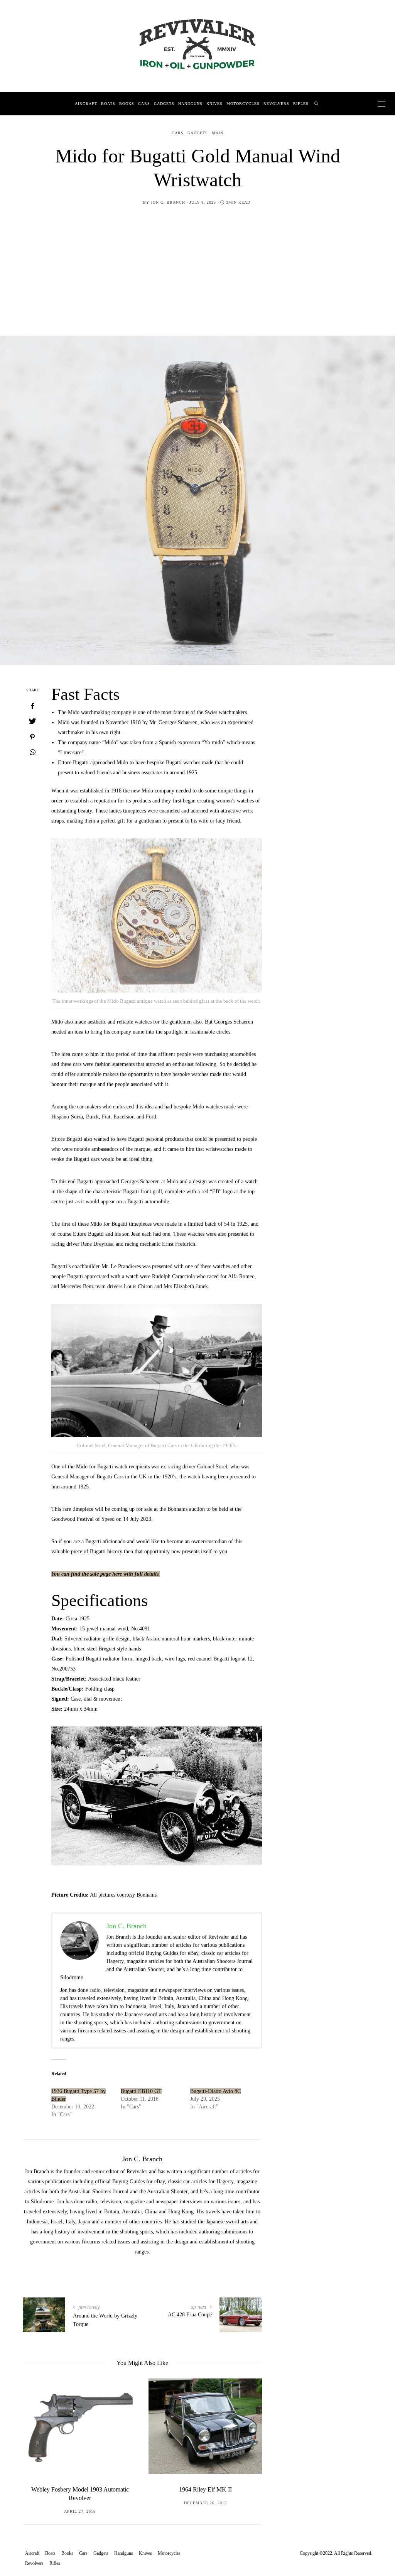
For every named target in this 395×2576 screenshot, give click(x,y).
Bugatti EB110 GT (141, 2091)
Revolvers (276, 104)
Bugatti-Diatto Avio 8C (215, 2091)
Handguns (190, 104)
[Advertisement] (197, 265)
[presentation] (40, 2438)
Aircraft (86, 104)
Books (127, 104)
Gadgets (164, 104)
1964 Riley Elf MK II (205, 2489)
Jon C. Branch (168, 202)
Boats (108, 104)
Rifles (301, 104)
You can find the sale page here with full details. (106, 1574)
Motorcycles (243, 104)
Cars (144, 104)
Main (218, 133)
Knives (214, 104)
